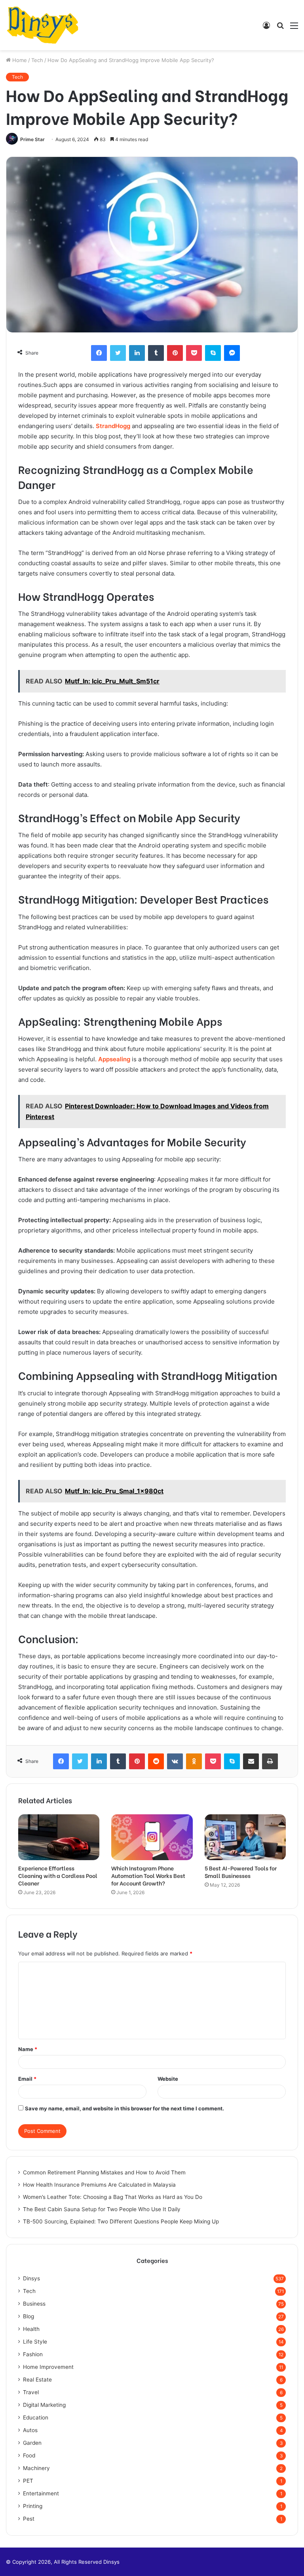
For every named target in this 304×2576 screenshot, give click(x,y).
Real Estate (37, 2380)
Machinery (36, 2468)
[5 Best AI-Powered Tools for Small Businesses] (245, 1837)
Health (31, 2329)
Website (168, 2079)
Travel (31, 2392)
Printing (33, 2506)
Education (36, 2417)
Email (27, 2079)
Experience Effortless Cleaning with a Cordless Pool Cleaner (58, 1875)
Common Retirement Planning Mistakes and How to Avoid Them (104, 2172)
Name (28, 2049)
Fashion (33, 2354)
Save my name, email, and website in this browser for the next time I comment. (124, 2108)
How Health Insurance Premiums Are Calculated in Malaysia (99, 2185)
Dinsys (31, 2278)
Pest (29, 2519)
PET (28, 2481)
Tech (37, 60)
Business (34, 2304)
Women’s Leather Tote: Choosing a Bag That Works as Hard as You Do (113, 2197)
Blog (28, 2316)
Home (19, 60)
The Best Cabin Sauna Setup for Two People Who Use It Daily (102, 2209)
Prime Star (32, 139)
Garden (32, 2443)
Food (29, 2455)
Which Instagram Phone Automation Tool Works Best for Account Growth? (148, 1875)
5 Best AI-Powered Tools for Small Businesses (241, 1872)
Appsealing (114, 1059)
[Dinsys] (43, 25)
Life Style (35, 2342)
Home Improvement (48, 2367)
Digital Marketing (44, 2405)
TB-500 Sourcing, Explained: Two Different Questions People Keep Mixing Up (121, 2221)
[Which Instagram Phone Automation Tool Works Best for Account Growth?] (152, 1837)
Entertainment (41, 2493)
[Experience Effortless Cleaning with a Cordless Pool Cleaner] (59, 1837)
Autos (30, 2430)
